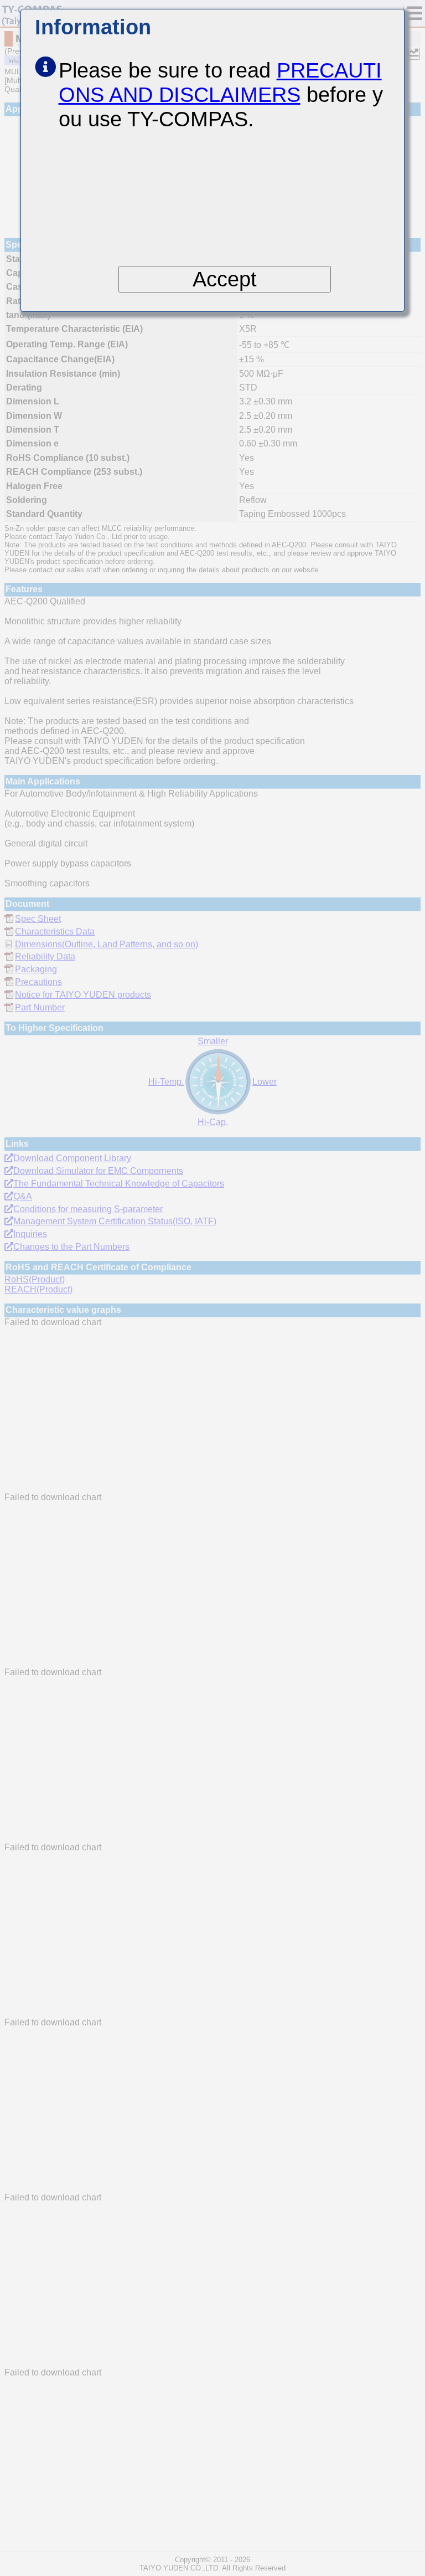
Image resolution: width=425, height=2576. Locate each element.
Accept (225, 279)
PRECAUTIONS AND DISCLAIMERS (220, 82)
